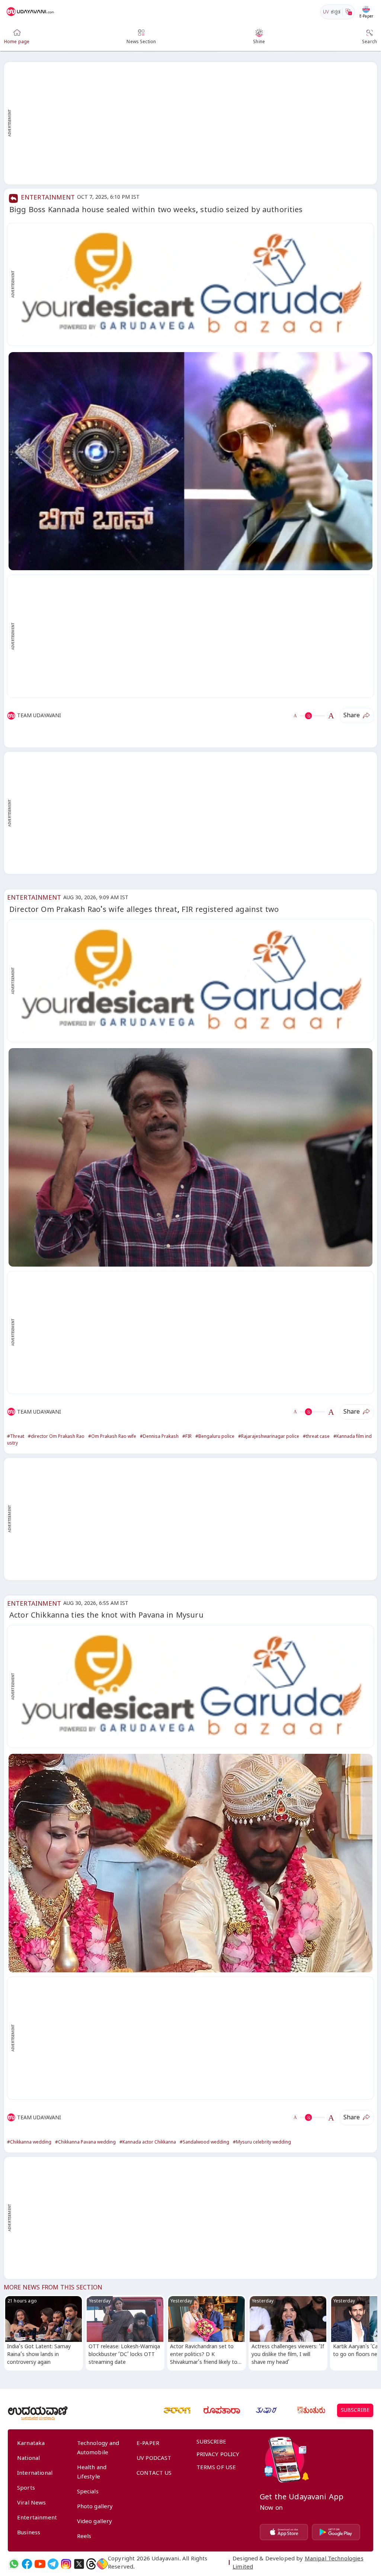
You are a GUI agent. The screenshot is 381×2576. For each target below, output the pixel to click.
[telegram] (53, 2564)
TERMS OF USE (216, 2468)
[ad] (194, 284)
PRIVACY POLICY (218, 2455)
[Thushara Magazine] (266, 2410)
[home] (31, 12)
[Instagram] (66, 2564)
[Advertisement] (194, 123)
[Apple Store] (284, 2532)
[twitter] (79, 2564)
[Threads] (91, 2564)
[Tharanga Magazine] (177, 2410)
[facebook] (27, 2564)
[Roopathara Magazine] (222, 2410)
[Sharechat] (102, 2564)
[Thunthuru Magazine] (311, 2410)
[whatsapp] (14, 2564)
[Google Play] (336, 2532)
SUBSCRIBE (355, 2411)
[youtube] (40, 2564)
